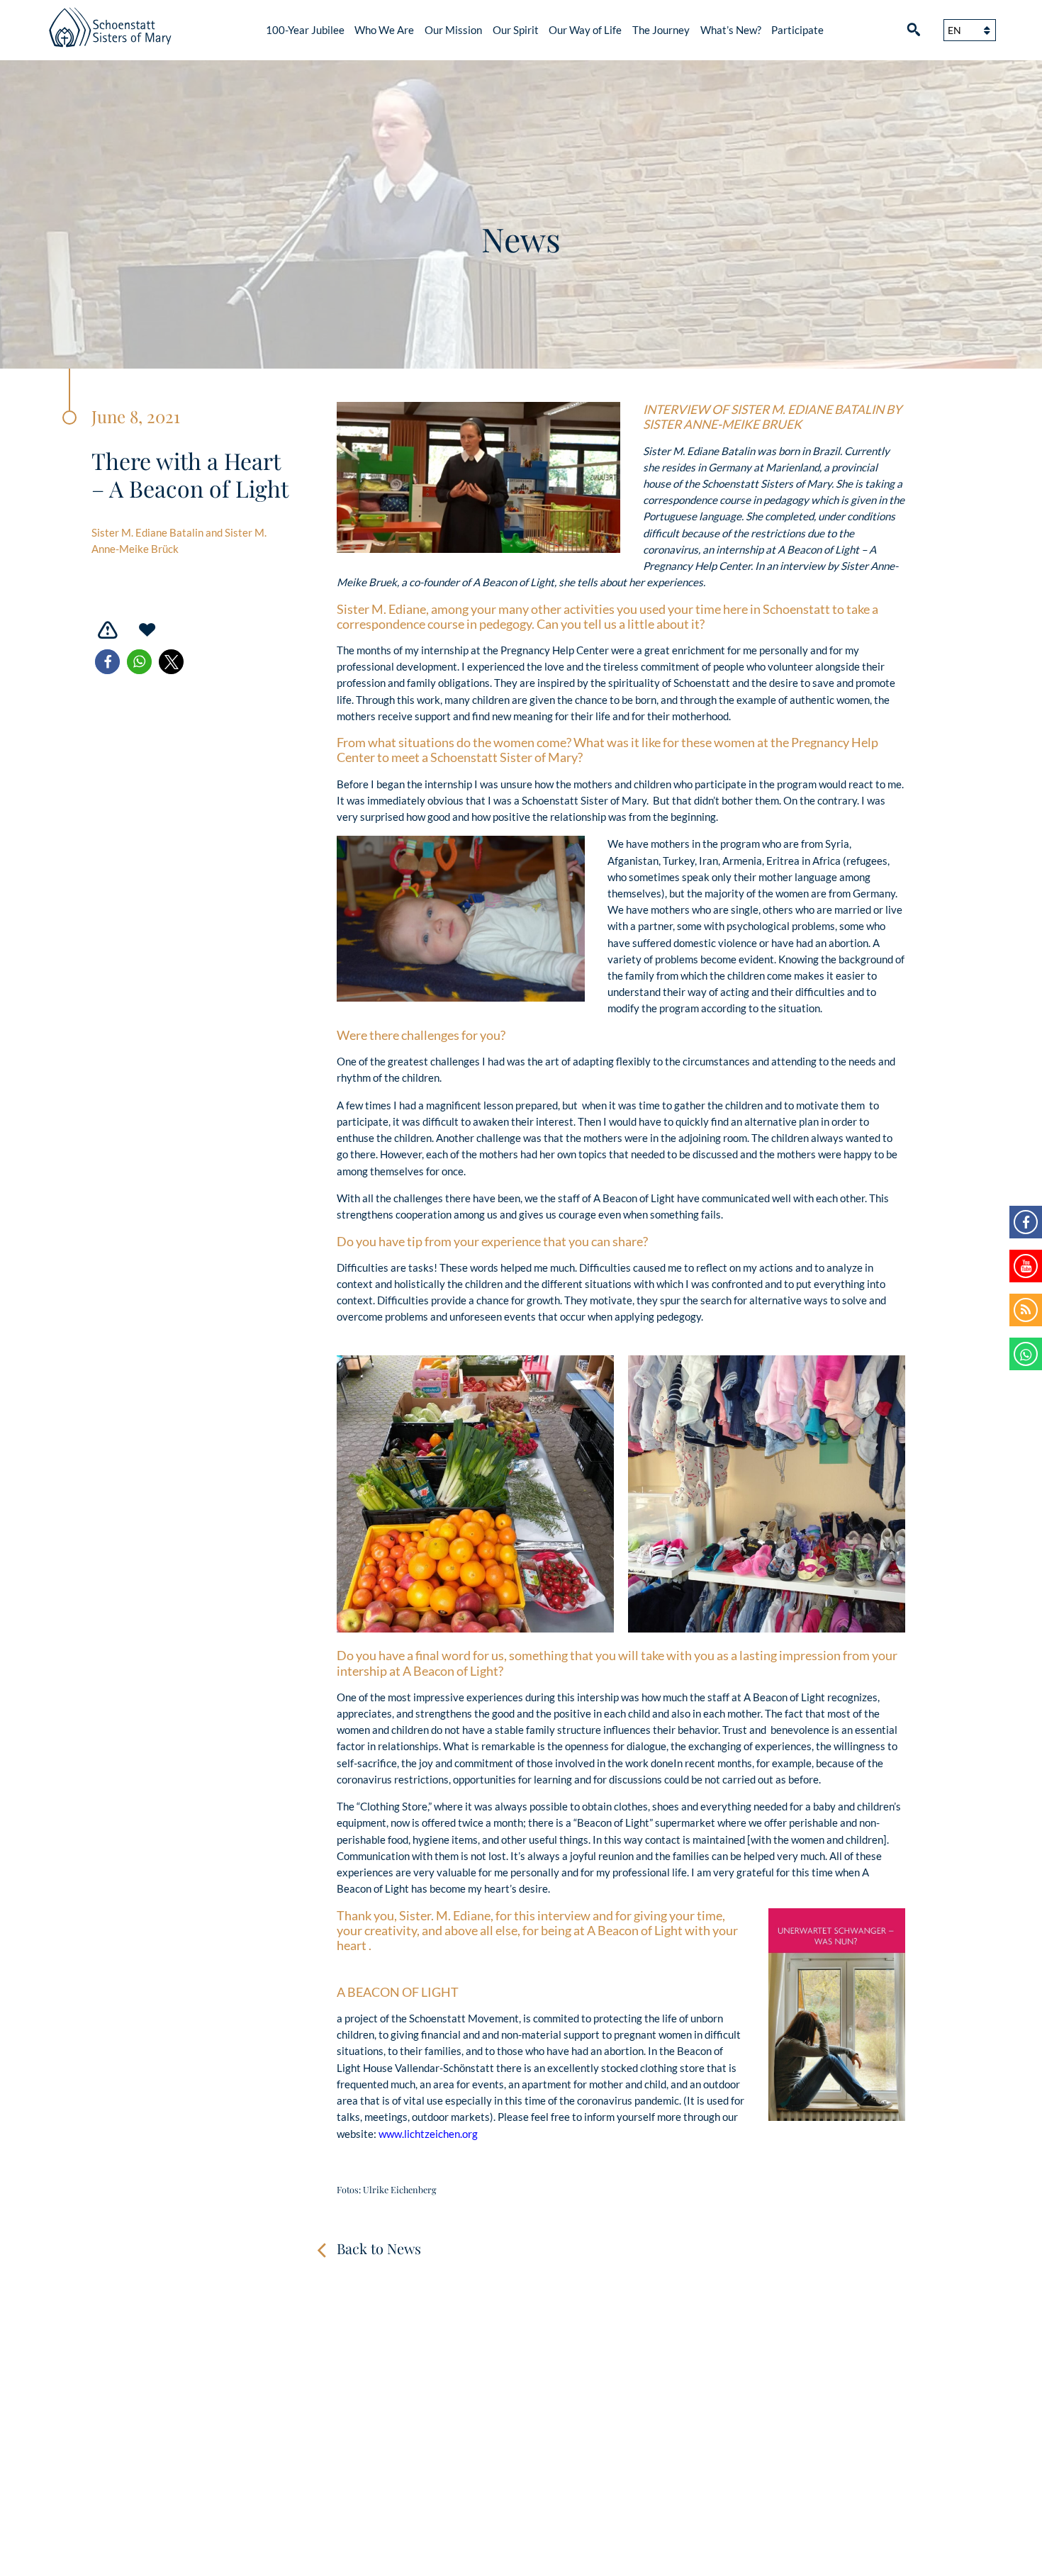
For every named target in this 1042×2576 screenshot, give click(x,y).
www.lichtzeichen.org (428, 2134)
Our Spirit (516, 30)
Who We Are (384, 30)
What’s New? (731, 30)
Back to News (379, 2248)
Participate (797, 30)
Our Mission (453, 30)
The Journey (661, 30)
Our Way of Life (585, 30)
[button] (107, 662)
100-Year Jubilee (305, 30)
